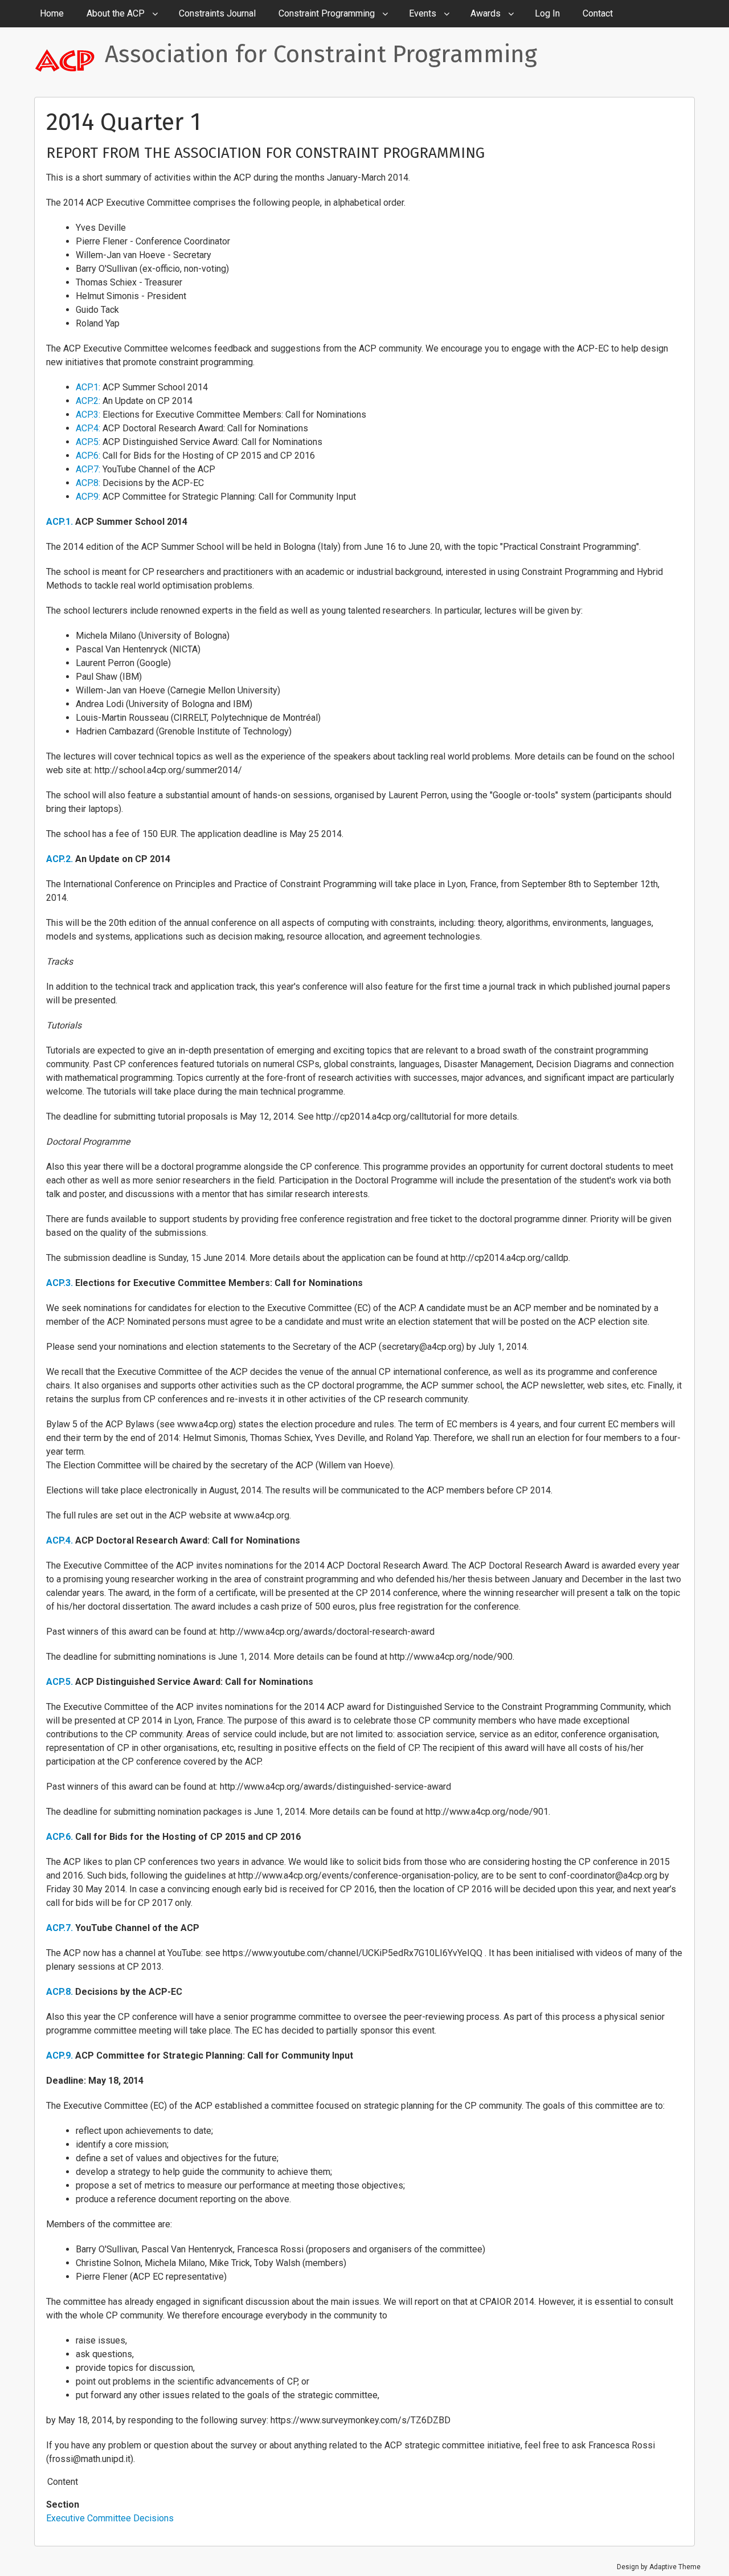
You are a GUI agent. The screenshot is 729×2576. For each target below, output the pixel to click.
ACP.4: (88, 428)
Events (423, 13)
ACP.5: (88, 442)
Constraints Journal (217, 13)
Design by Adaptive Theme (659, 2567)
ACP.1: (88, 387)
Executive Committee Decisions (110, 2518)
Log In (547, 13)
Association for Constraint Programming (321, 54)
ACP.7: (88, 469)
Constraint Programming (327, 13)
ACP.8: (88, 483)
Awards (486, 13)
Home (52, 13)
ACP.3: (88, 415)
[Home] (69, 60)
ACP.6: (88, 456)
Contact (598, 13)
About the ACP (116, 13)
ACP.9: (88, 497)
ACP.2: (88, 401)
